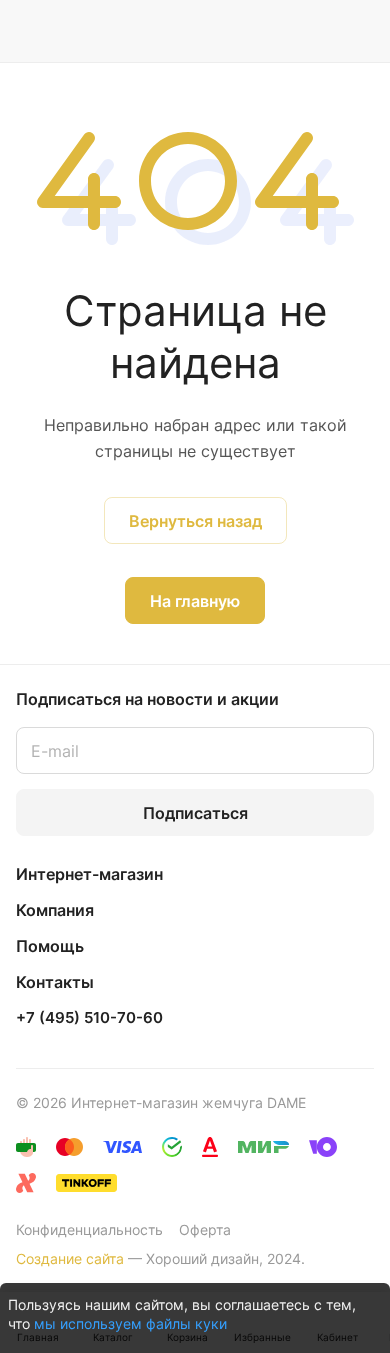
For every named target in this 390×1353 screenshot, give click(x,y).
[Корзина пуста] (358, 31)
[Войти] (319, 31)
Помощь (50, 946)
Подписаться (195, 813)
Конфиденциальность (89, 1229)
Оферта (205, 1229)
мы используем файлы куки (130, 1323)
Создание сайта (70, 1258)
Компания (55, 910)
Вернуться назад (195, 521)
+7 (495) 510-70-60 (89, 1018)
